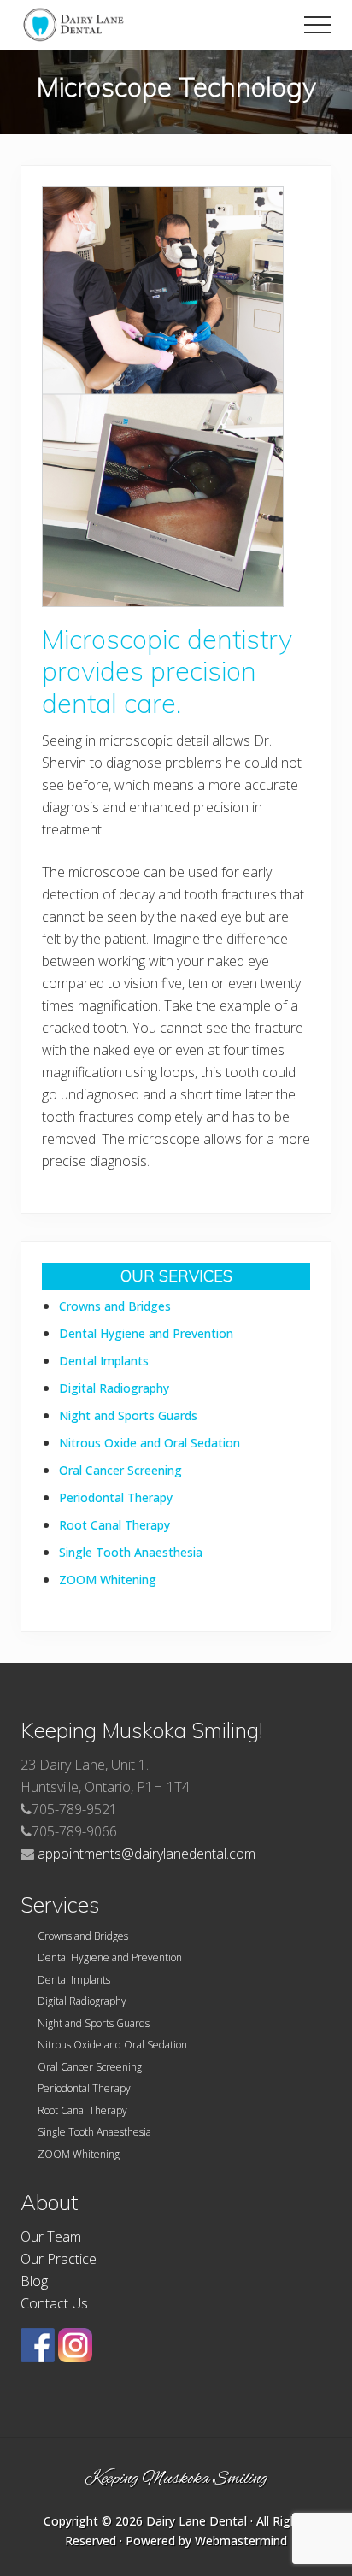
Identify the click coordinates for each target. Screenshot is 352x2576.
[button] (318, 25)
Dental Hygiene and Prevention (146, 1333)
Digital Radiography (114, 1388)
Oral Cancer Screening (120, 1470)
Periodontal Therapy (116, 1497)
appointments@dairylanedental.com (147, 1854)
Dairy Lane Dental (197, 2521)
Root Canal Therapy (114, 1525)
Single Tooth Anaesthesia (131, 1552)
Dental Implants (104, 1361)
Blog (34, 2281)
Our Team (51, 2237)
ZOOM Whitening (108, 1580)
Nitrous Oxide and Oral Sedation (150, 1443)
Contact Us (54, 2303)
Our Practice (59, 2259)
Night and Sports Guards (128, 1415)
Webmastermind (241, 2541)
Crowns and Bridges (115, 1306)
